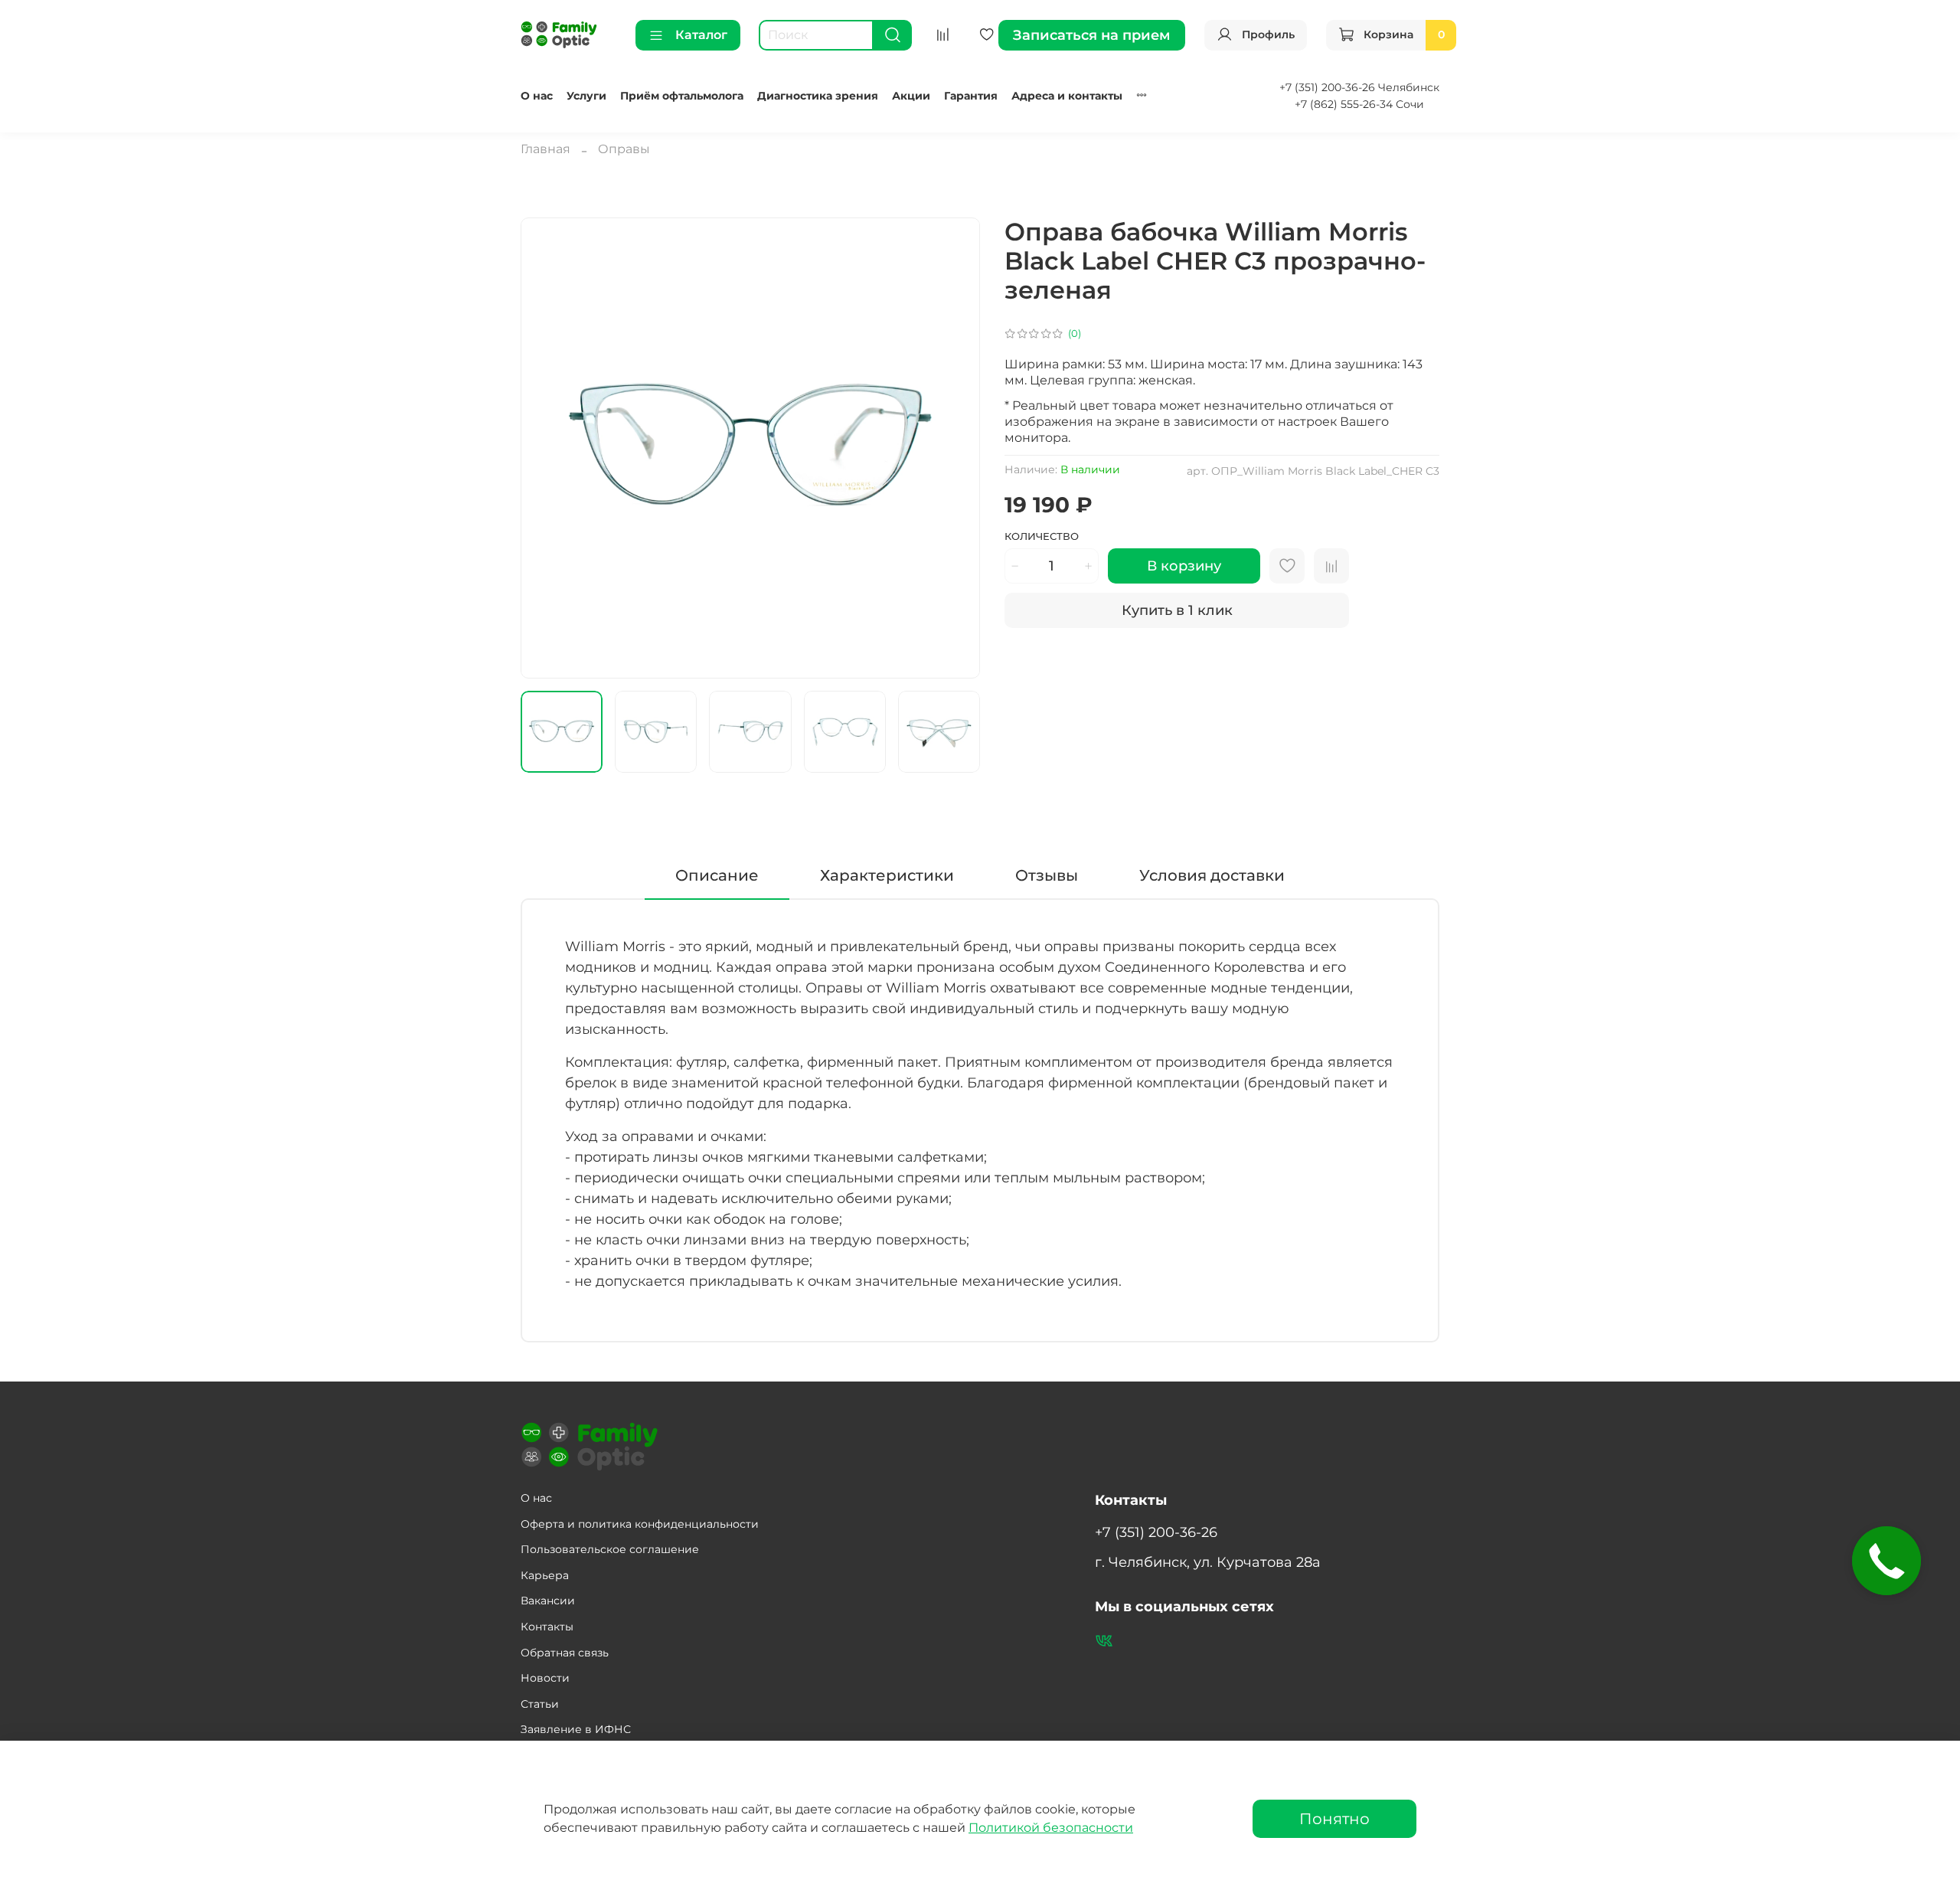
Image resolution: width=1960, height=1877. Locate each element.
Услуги (586, 96)
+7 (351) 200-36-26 (1156, 1532)
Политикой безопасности (1051, 1828)
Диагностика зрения (818, 96)
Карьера (545, 1575)
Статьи (540, 1704)
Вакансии (548, 1601)
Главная (546, 149)
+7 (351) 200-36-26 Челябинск (1359, 87)
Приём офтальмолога (682, 96)
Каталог (701, 35)
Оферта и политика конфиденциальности (640, 1524)
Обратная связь (565, 1653)
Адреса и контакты (1067, 96)
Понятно (1334, 1819)
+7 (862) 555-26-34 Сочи (1359, 104)
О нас (537, 96)
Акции (911, 96)
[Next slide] (955, 448)
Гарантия (971, 96)
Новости (545, 1678)
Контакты (547, 1627)
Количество (1042, 536)
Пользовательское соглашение (610, 1549)
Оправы (624, 149)
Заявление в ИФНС (576, 1729)
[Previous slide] (545, 448)
